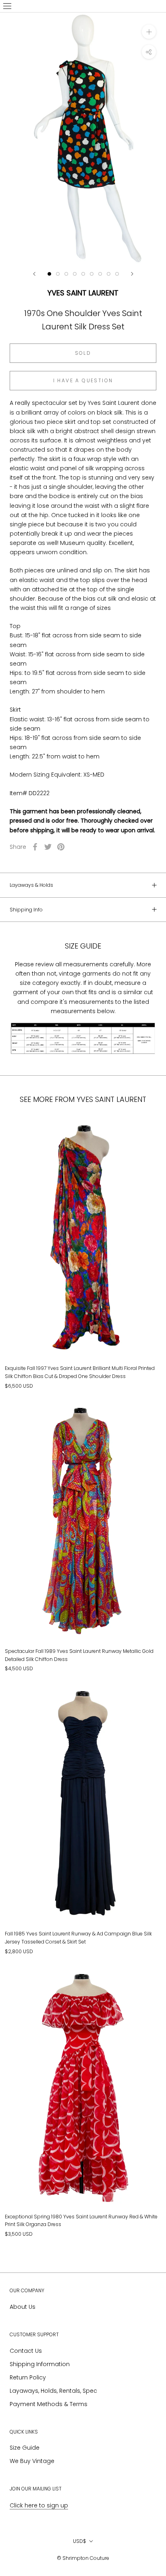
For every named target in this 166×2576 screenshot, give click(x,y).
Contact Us (26, 2351)
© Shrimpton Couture (83, 2558)
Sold (83, 353)
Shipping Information (40, 2364)
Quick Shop (83, 1319)
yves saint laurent (83, 293)
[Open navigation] (7, 6)
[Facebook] (35, 847)
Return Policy (28, 2377)
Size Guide (25, 2448)
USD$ (80, 2541)
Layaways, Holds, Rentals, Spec (53, 2391)
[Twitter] (48, 847)
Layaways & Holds (31, 885)
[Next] (132, 274)
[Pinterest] (61, 847)
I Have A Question (83, 380)
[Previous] (34, 274)
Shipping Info (26, 910)
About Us (23, 2307)
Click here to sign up (39, 2505)
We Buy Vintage (32, 2461)
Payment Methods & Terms (49, 2404)
